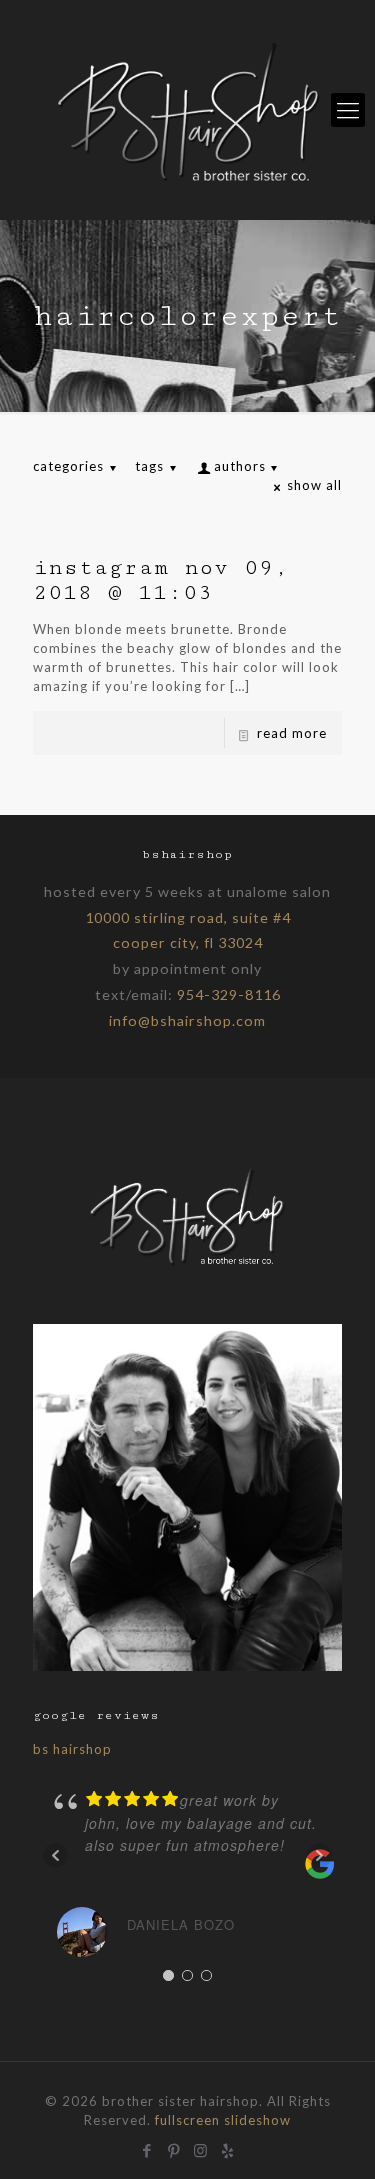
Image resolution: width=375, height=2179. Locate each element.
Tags (149, 466)
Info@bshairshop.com (187, 1020)
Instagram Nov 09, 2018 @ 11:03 (161, 580)
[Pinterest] (174, 2148)
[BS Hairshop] (188, 1265)
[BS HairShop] (187, 110)
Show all (314, 485)
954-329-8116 (229, 994)
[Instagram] (201, 2148)
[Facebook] (147, 2148)
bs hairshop (72, 1749)
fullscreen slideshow (223, 2120)
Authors (240, 466)
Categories (68, 466)
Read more (292, 733)
